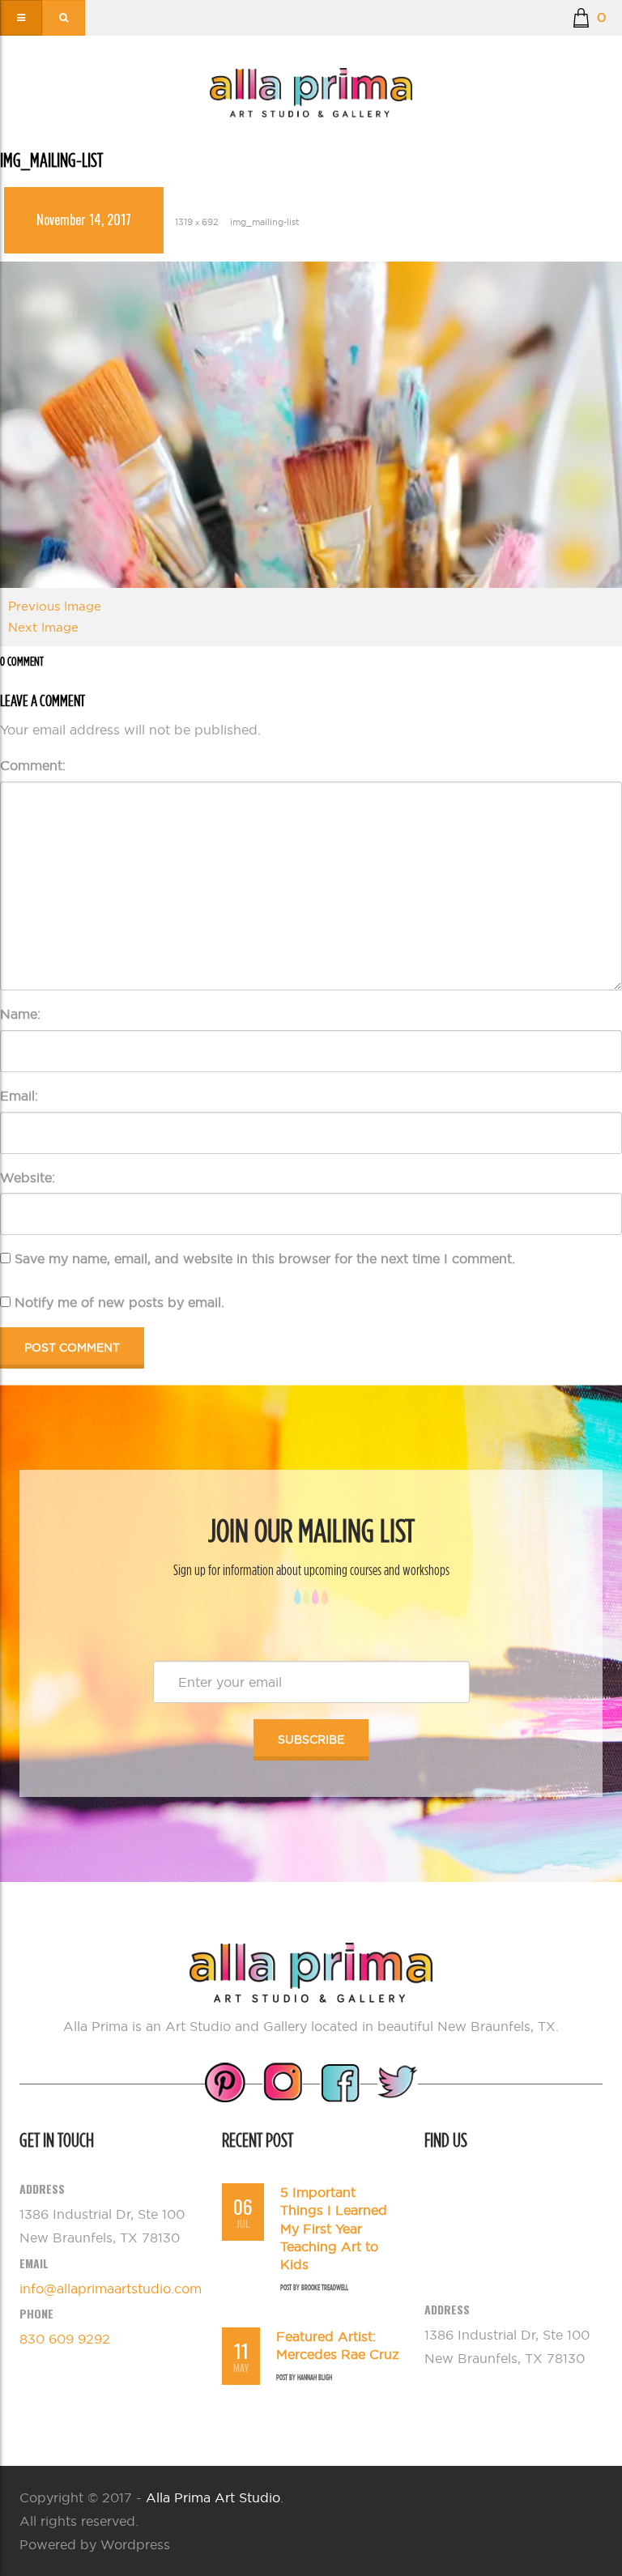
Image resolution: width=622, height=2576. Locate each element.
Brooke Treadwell (325, 2287)
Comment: (33, 765)
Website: (28, 1177)
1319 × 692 (197, 222)
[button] (589, 18)
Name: (20, 1014)
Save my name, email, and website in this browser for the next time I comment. (265, 1258)
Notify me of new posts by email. (119, 1302)
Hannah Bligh (315, 2377)
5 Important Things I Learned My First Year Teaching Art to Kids (334, 2229)
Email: (19, 1096)
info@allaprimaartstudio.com (111, 2289)
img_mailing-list (264, 222)
